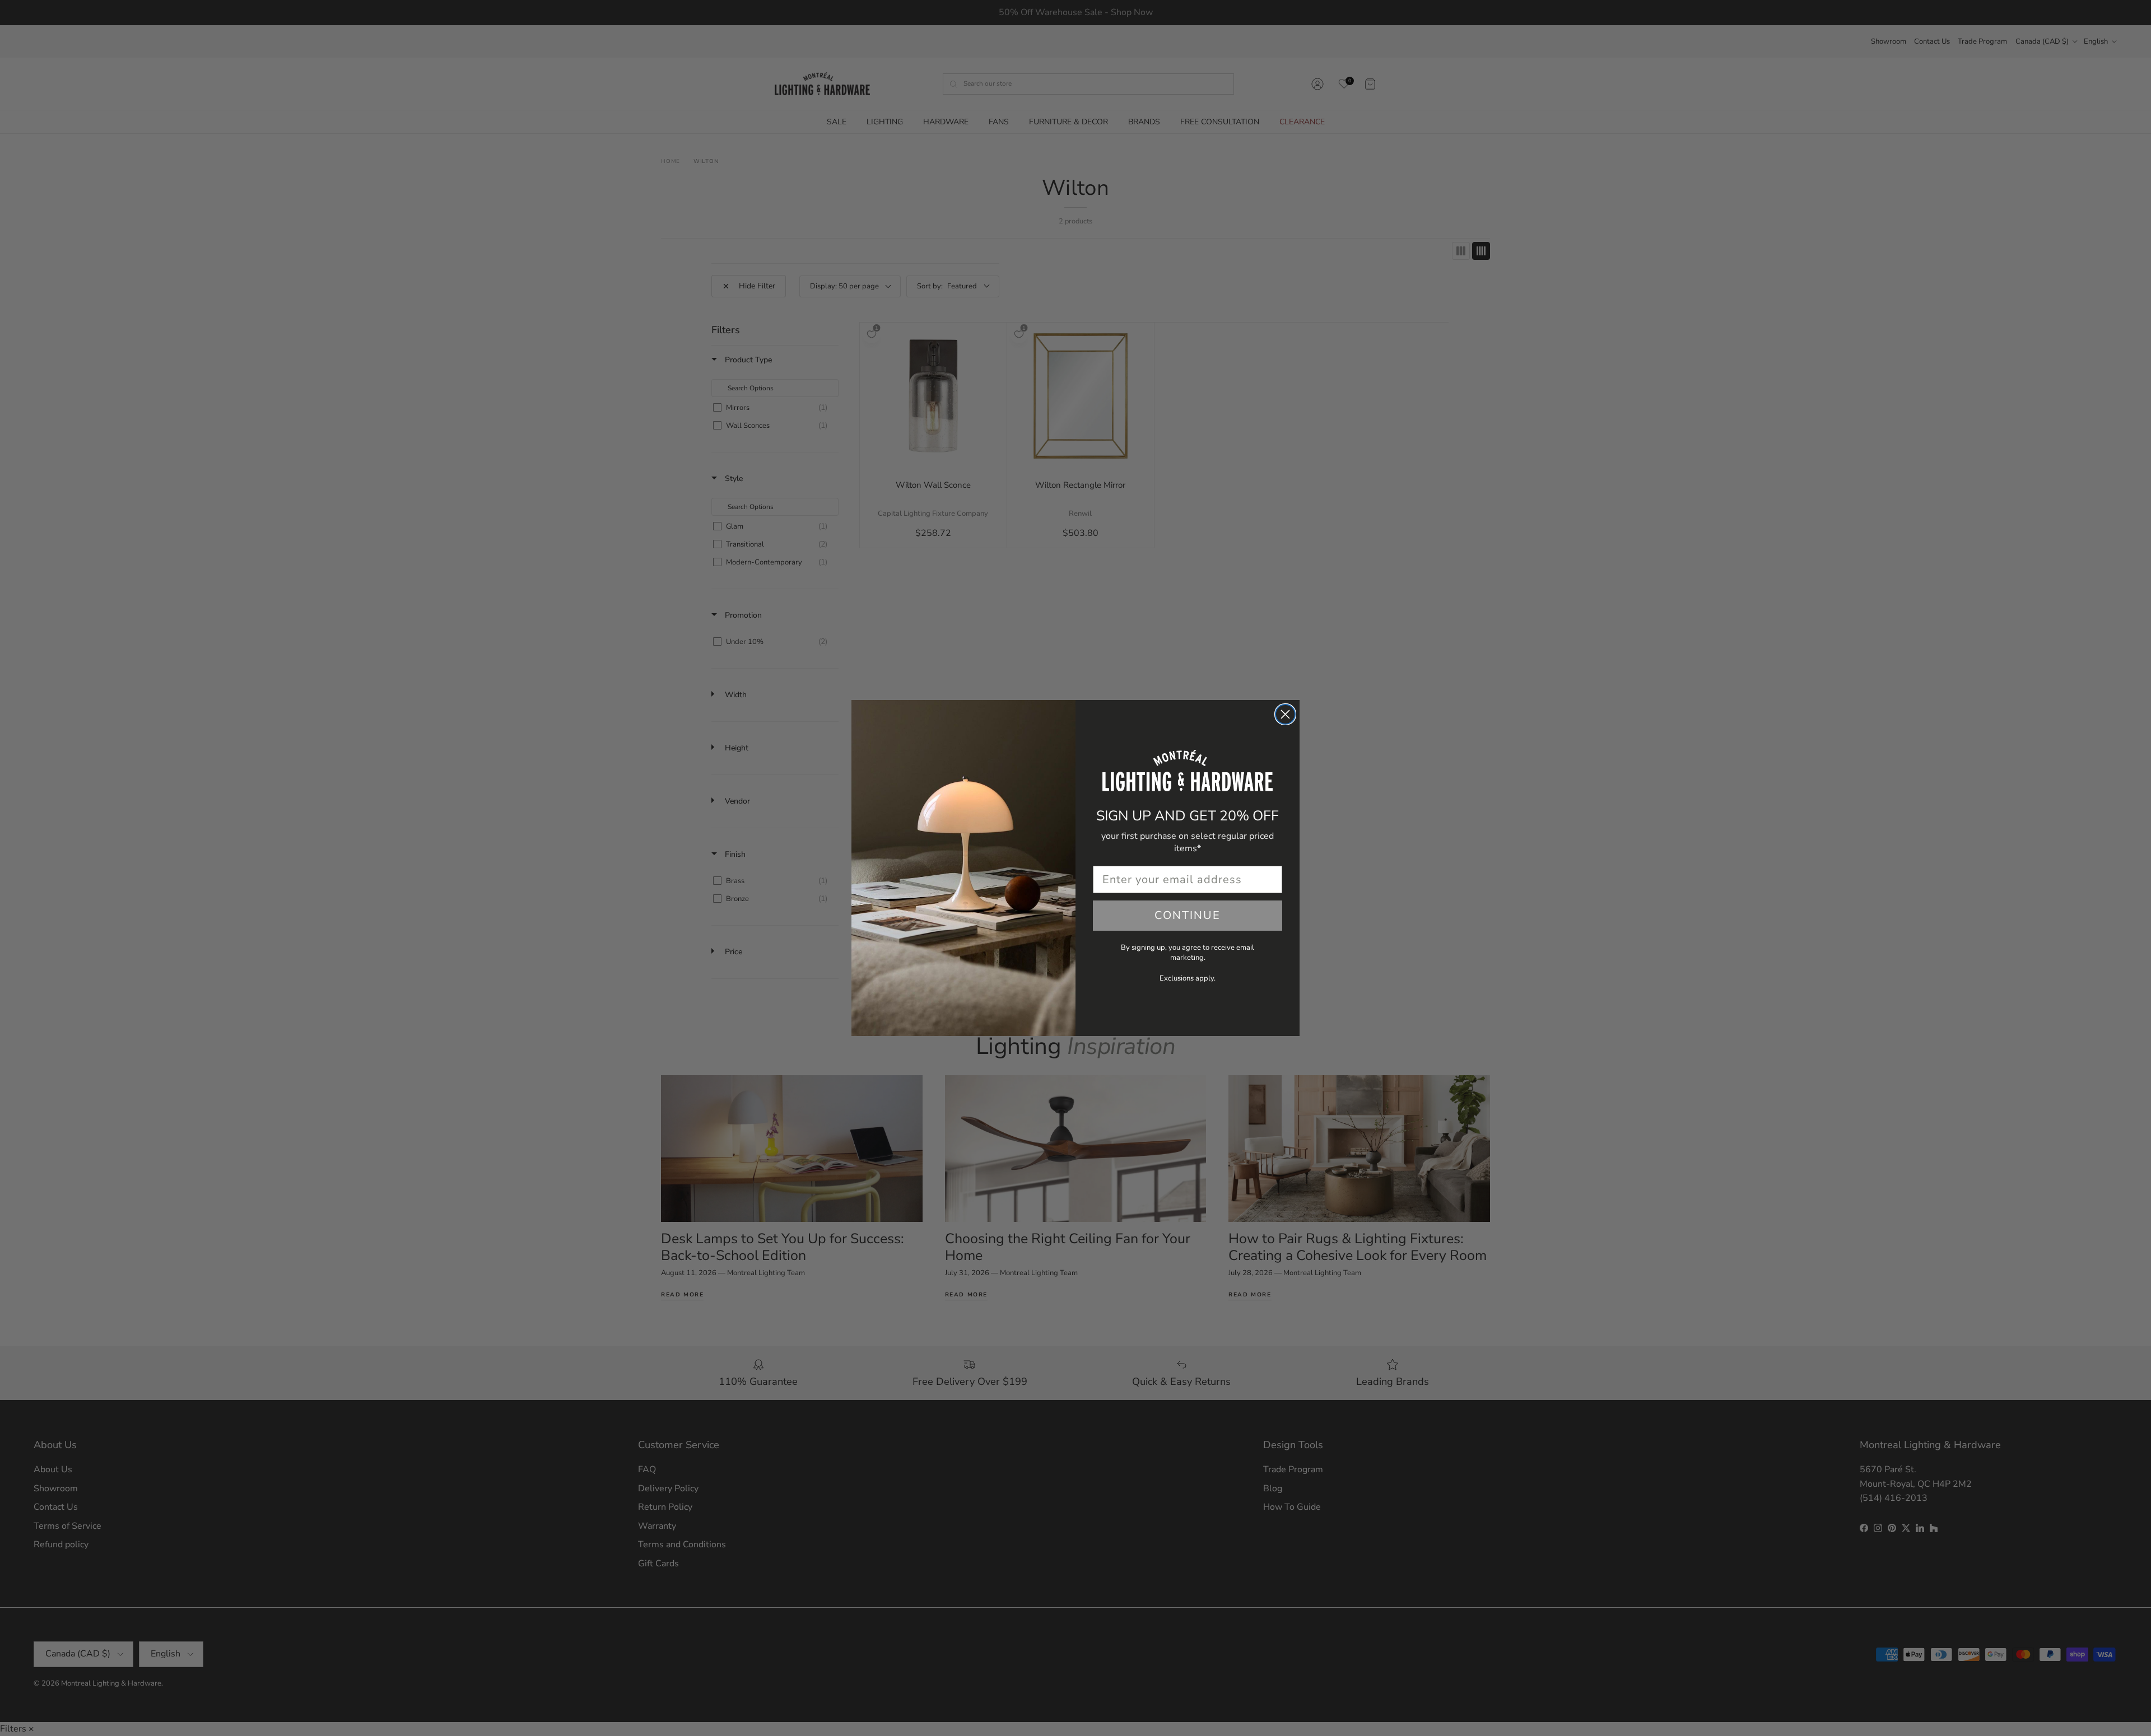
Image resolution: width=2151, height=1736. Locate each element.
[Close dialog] (1285, 714)
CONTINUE (1188, 915)
